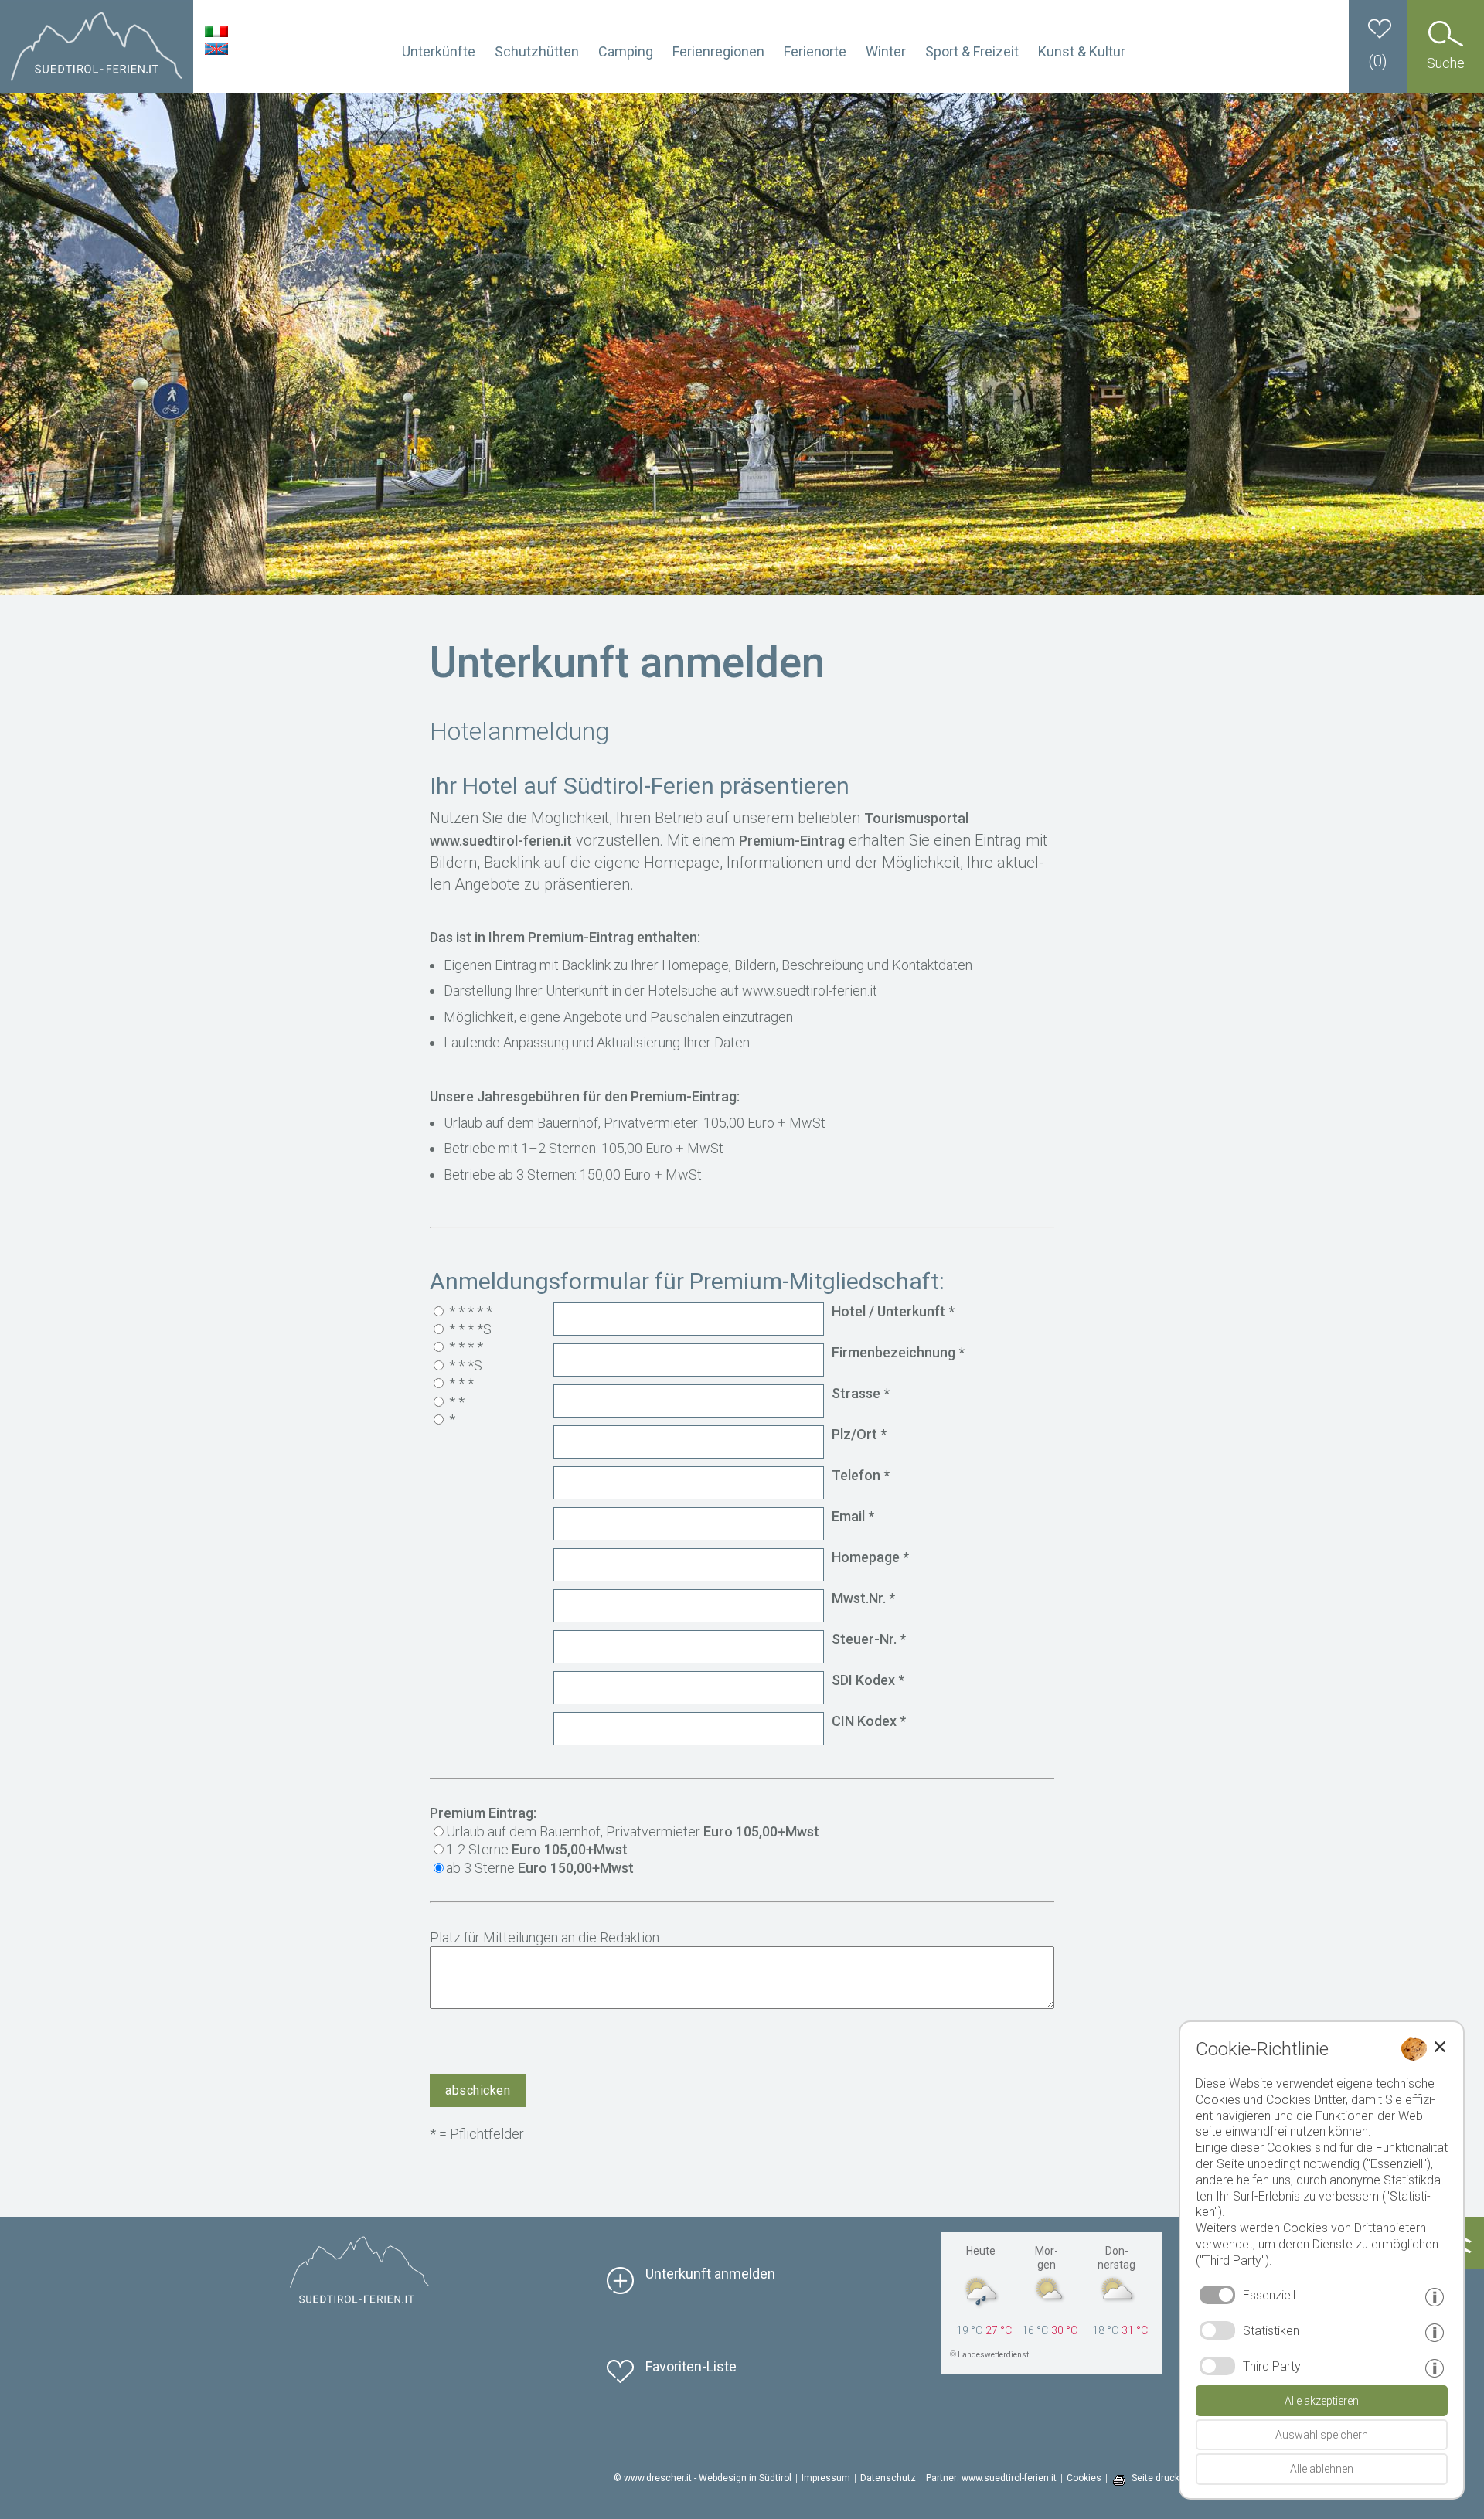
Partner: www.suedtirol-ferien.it (991, 2478)
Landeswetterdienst (993, 2355)
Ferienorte (815, 51)
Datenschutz (888, 2478)
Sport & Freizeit (972, 51)
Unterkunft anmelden (710, 2274)
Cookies (1084, 2478)
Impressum (826, 2478)
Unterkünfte (439, 51)
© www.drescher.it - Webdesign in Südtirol (703, 2478)
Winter (886, 51)
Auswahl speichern (1322, 2435)
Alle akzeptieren (1322, 2401)
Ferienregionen (718, 51)
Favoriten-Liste (691, 2366)
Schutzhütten (537, 51)
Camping (626, 51)
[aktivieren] (1217, 2330)
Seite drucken (1161, 2478)
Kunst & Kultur (1082, 51)
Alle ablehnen (1322, 2469)
